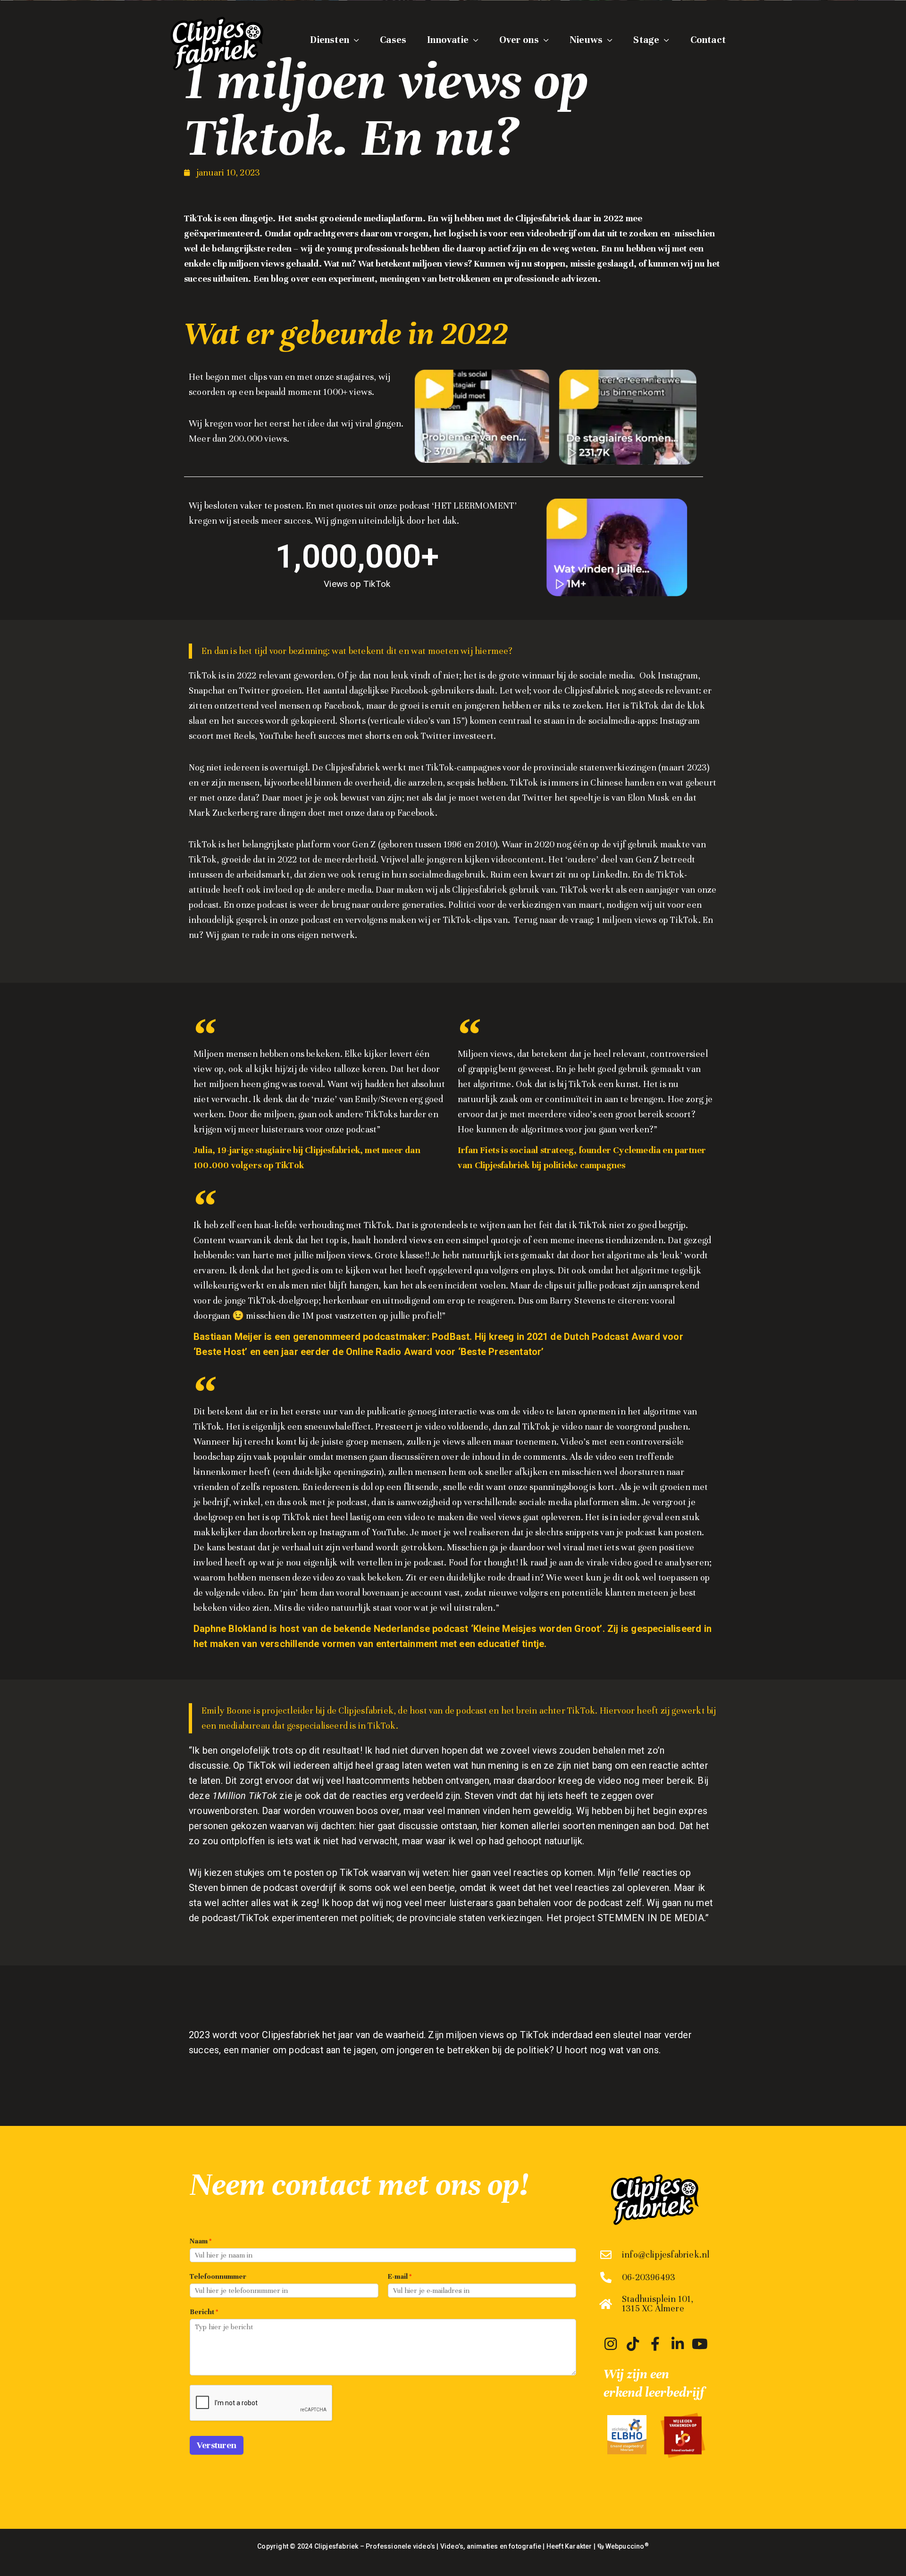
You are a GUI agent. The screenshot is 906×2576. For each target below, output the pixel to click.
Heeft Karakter (569, 2546)
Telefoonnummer (218, 2276)
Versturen (217, 2445)
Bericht (204, 2312)
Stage (646, 40)
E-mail (400, 2276)
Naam (201, 2241)
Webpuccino (626, 2546)
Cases (393, 40)
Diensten (330, 40)
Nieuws (586, 40)
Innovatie (448, 40)
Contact (708, 40)
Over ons (519, 40)
